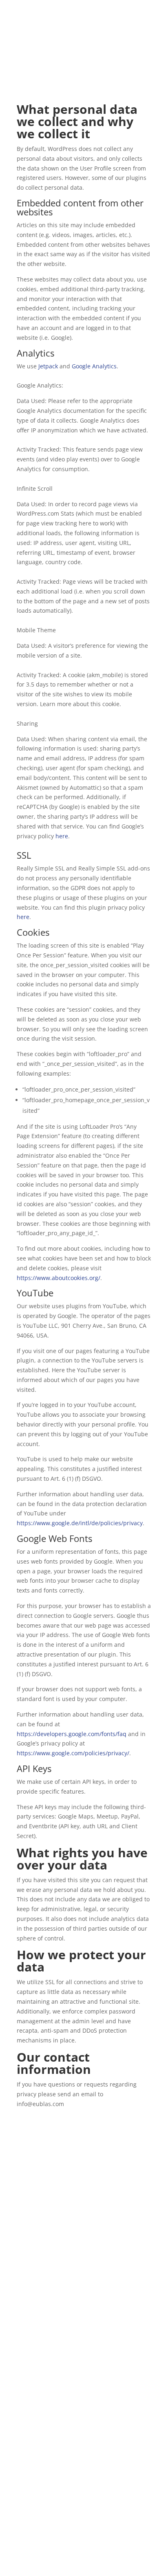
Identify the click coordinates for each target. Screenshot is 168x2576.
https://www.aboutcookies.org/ (59, 1278)
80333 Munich (36, 2496)
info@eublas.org (39, 2516)
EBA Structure (36, 2346)
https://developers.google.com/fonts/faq (72, 1734)
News (24, 2336)
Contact (27, 2356)
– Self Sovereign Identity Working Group (80, 2431)
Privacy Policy (79, 2559)
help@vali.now (104, 31)
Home (25, 2288)
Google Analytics (94, 366)
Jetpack (48, 366)
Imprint (114, 2559)
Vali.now (115, 38)
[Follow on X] (84, 2250)
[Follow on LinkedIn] (100, 2250)
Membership (34, 2307)
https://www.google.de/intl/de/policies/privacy (80, 1523)
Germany (29, 2506)
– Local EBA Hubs (48, 2441)
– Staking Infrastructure (59, 2392)
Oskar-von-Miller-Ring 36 (51, 2486)
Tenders (28, 2317)
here (62, 836)
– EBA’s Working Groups (73, 2402)
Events (26, 2327)
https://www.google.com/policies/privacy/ (73, 1753)
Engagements (35, 2298)
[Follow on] (68, 2250)
